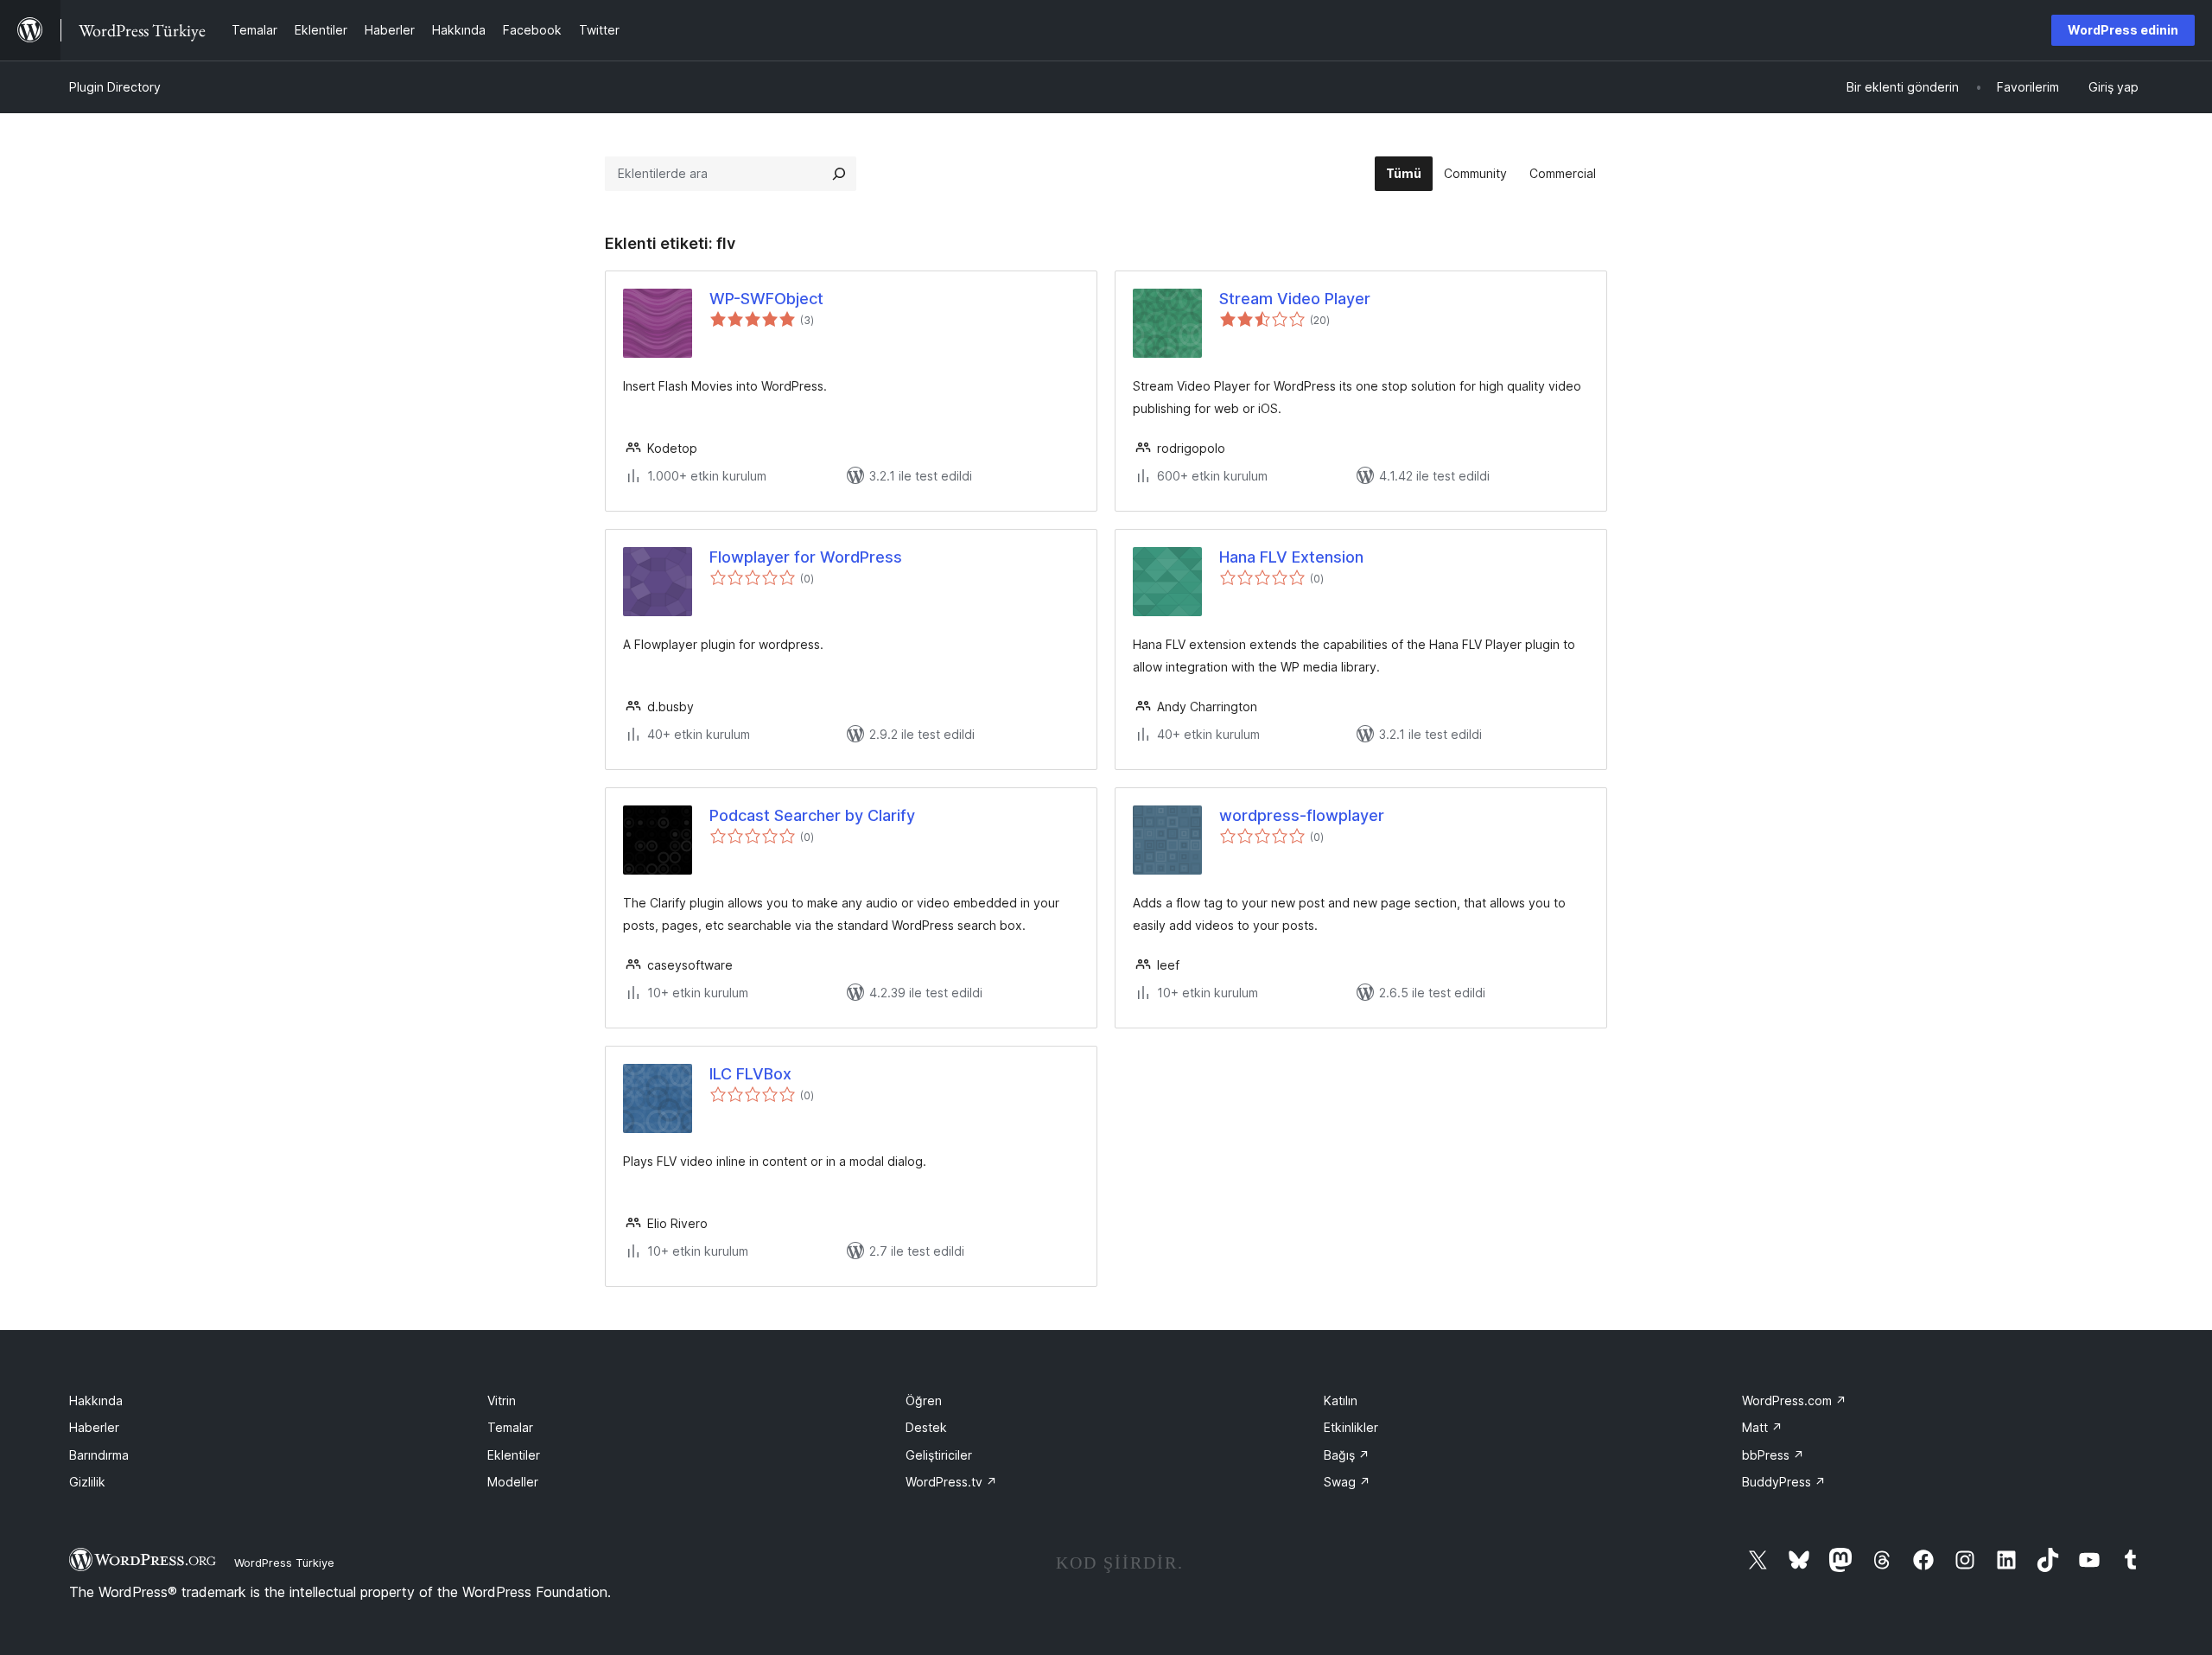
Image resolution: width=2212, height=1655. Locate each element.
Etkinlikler (1351, 1427)
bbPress (1773, 1455)
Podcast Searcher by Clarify (812, 815)
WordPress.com (1794, 1400)
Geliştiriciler (939, 1455)
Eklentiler (514, 1455)
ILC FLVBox (750, 1074)
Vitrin (502, 1400)
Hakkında (96, 1400)
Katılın (1341, 1400)
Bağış (1347, 1455)
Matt (1762, 1427)
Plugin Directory (115, 87)
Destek (926, 1427)
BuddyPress (1784, 1482)
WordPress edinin (2123, 30)
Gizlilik (87, 1482)
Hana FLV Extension (1291, 557)
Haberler (94, 1427)
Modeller (513, 1482)
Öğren (924, 1400)
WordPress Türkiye (284, 1563)
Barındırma (99, 1455)
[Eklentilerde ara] (839, 174)
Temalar (510, 1427)
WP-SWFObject (766, 299)
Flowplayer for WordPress (806, 557)
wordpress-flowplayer (1302, 815)
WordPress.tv (951, 1482)
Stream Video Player (1295, 299)
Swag (1347, 1482)
